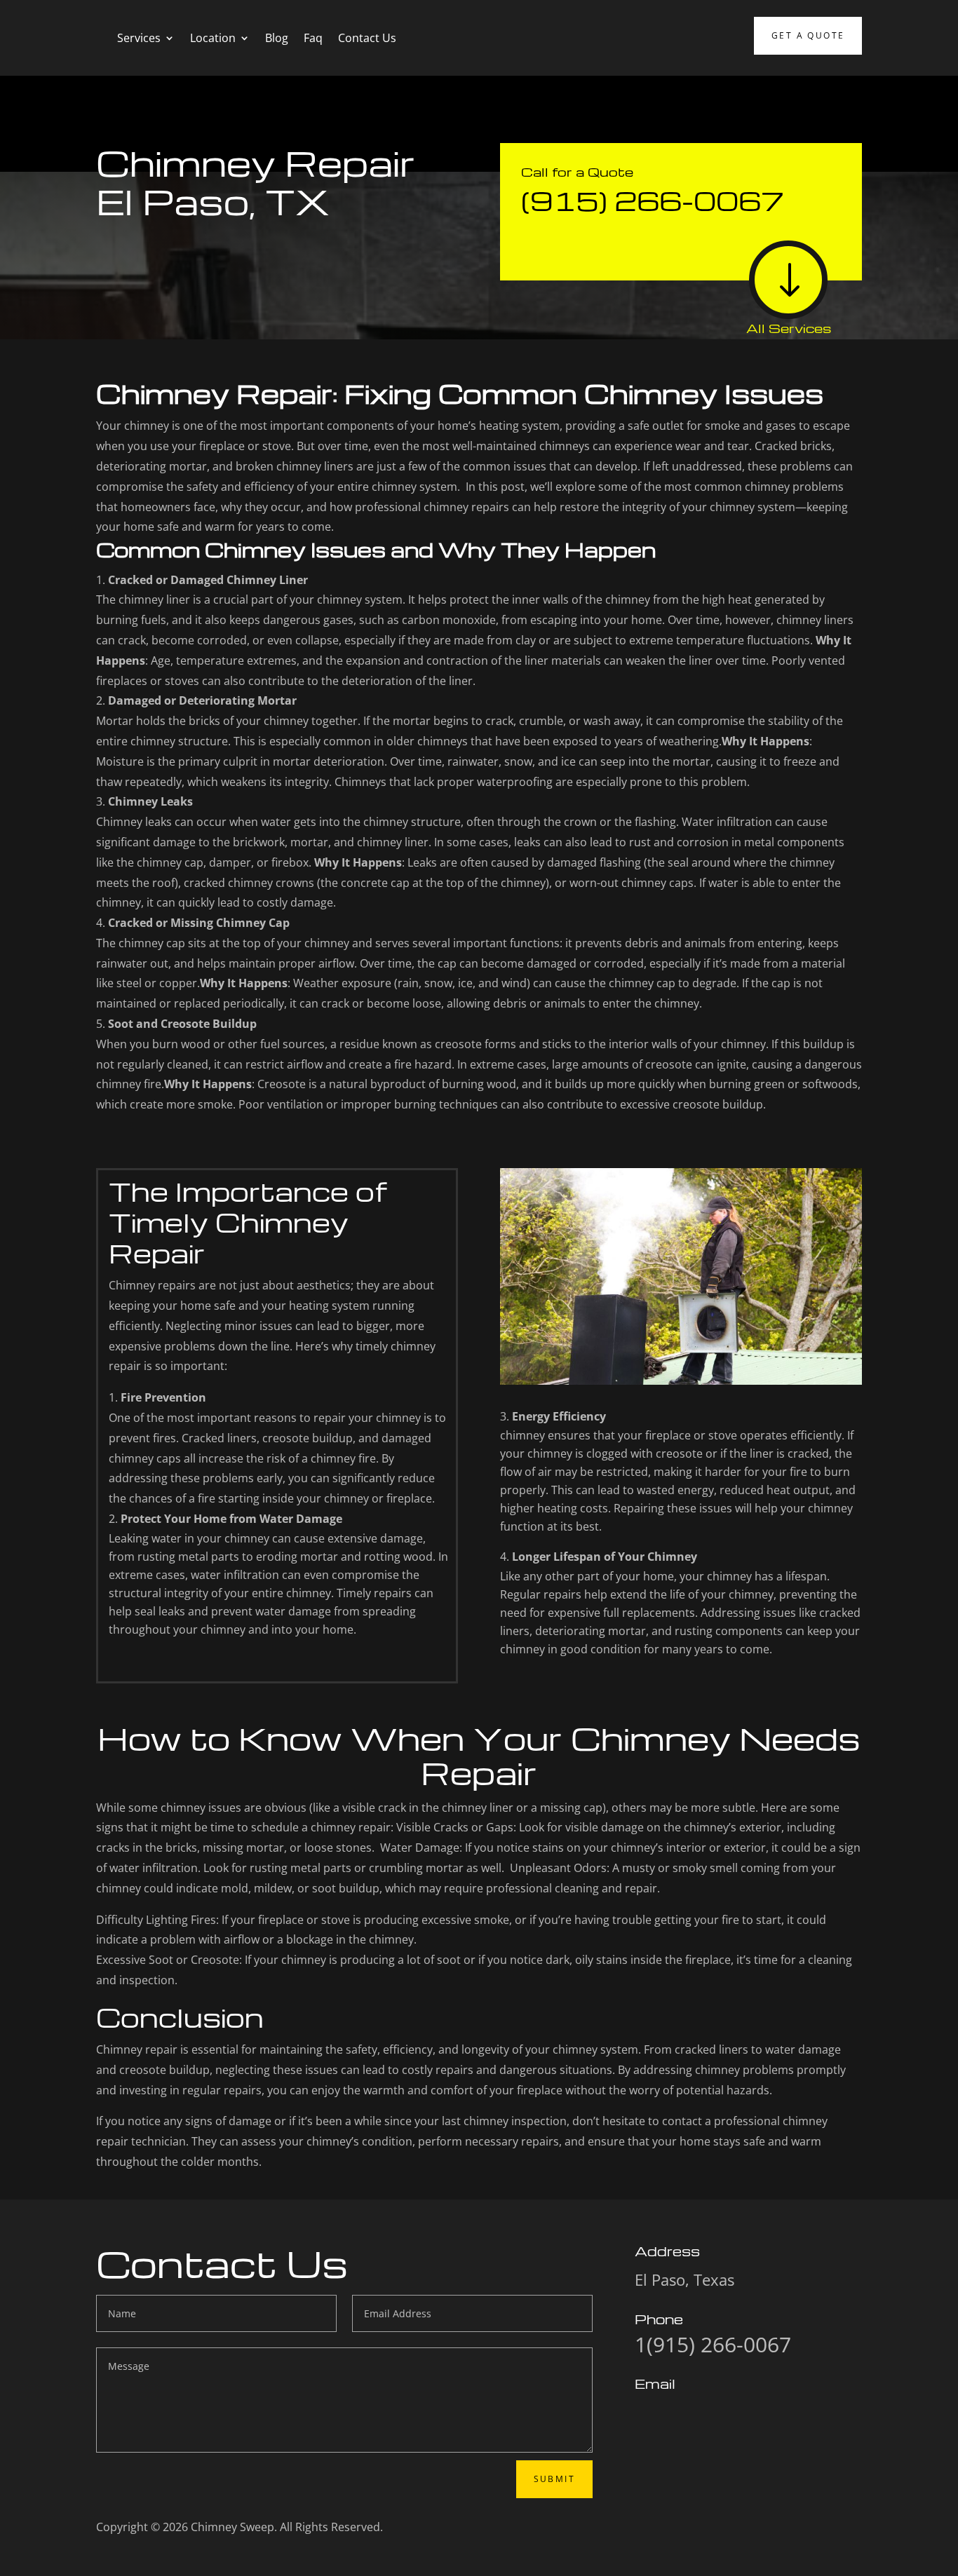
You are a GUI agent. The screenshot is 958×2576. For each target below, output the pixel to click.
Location (213, 38)
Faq (313, 38)
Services (139, 38)
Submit (554, 2479)
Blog (277, 38)
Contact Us (367, 38)
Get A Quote (808, 35)
